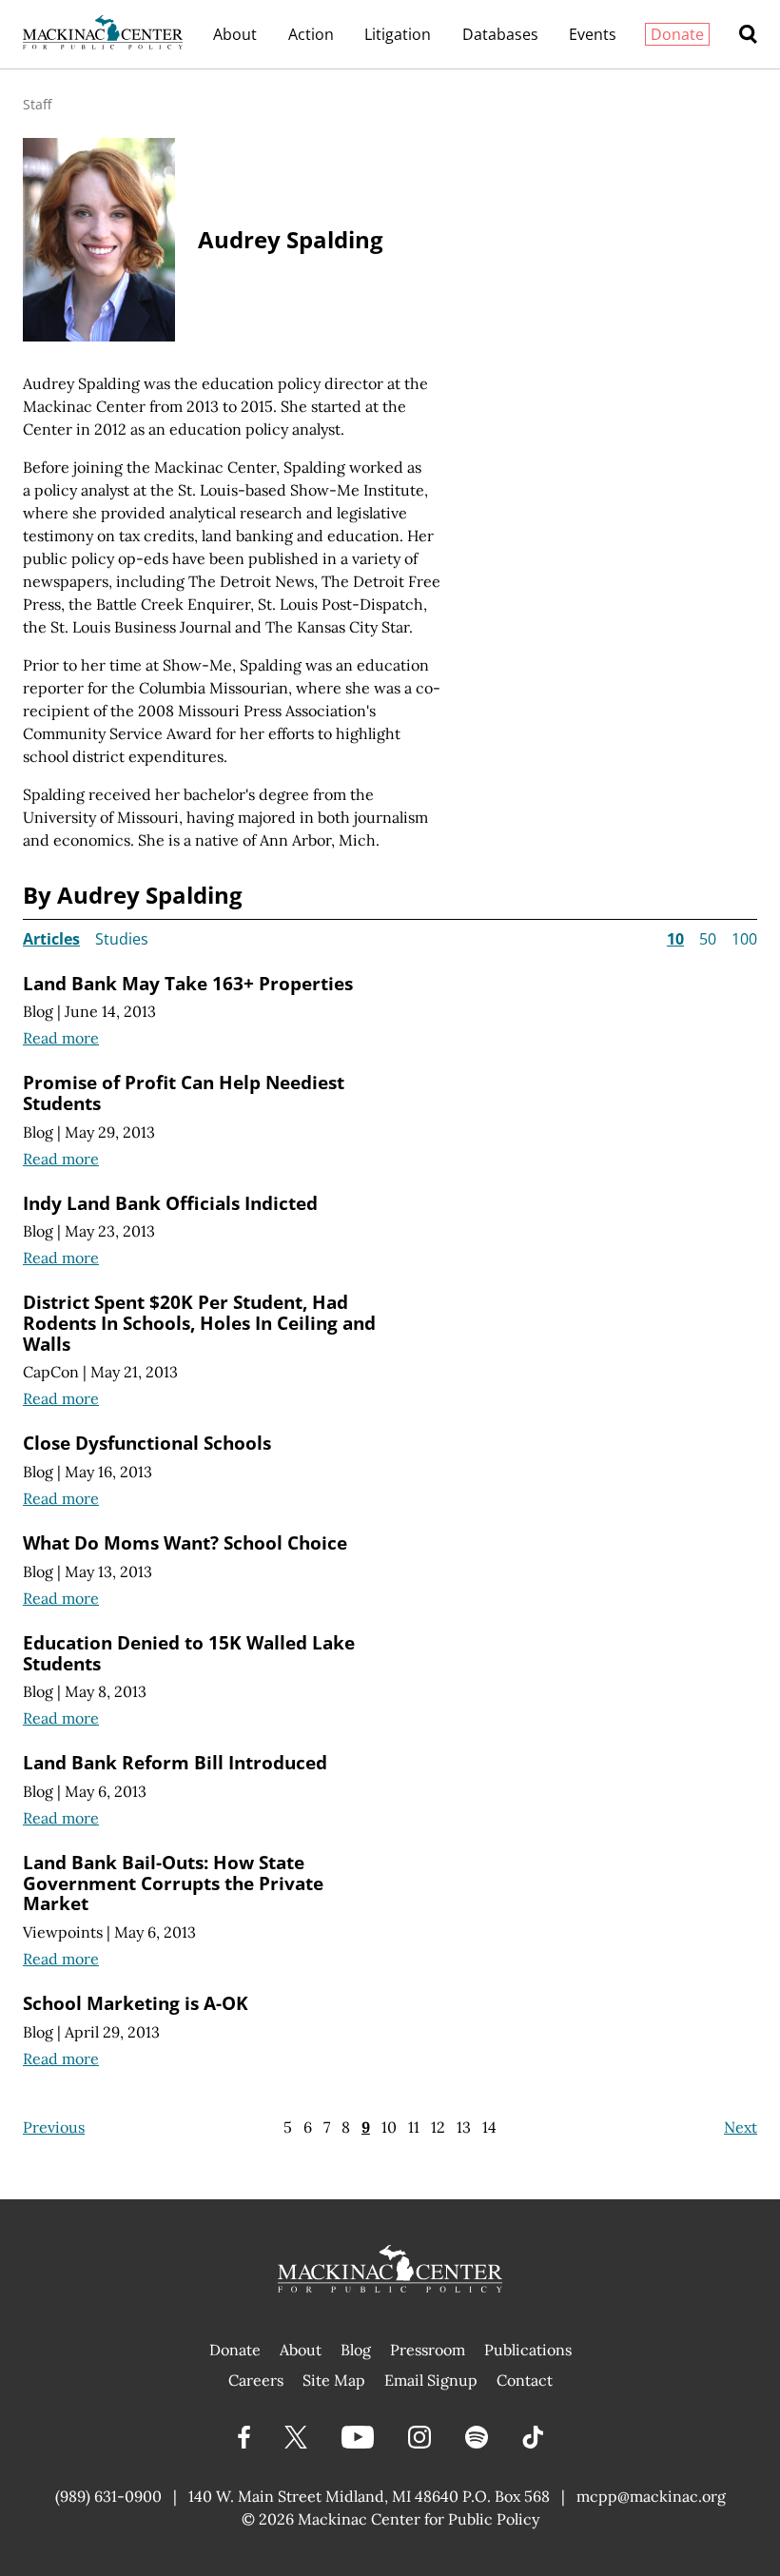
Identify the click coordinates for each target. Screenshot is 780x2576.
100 (744, 939)
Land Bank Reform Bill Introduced (175, 1762)
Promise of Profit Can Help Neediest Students (184, 1093)
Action (311, 34)
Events (593, 34)
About (235, 34)
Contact (525, 2380)
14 (489, 2127)
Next (741, 2127)
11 (414, 2127)
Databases (500, 34)
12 (438, 2127)
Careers (256, 2380)
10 (389, 2127)
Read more (61, 1038)
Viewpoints (63, 1932)
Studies (122, 939)
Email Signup (431, 2380)
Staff (37, 104)
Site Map (334, 2380)
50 (708, 939)
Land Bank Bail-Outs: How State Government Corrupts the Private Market (173, 1883)
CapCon (51, 1372)
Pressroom (428, 2350)
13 (464, 2127)
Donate (677, 34)
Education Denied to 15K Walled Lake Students (189, 1653)
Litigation (398, 34)
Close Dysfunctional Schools (147, 1443)
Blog (38, 1011)
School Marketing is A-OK (136, 2003)
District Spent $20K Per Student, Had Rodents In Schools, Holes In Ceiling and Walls (199, 1322)
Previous (54, 2127)
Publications (528, 2350)
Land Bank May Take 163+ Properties (188, 983)
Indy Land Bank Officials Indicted (170, 1203)
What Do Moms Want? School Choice (185, 1542)
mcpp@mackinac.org (651, 2496)
